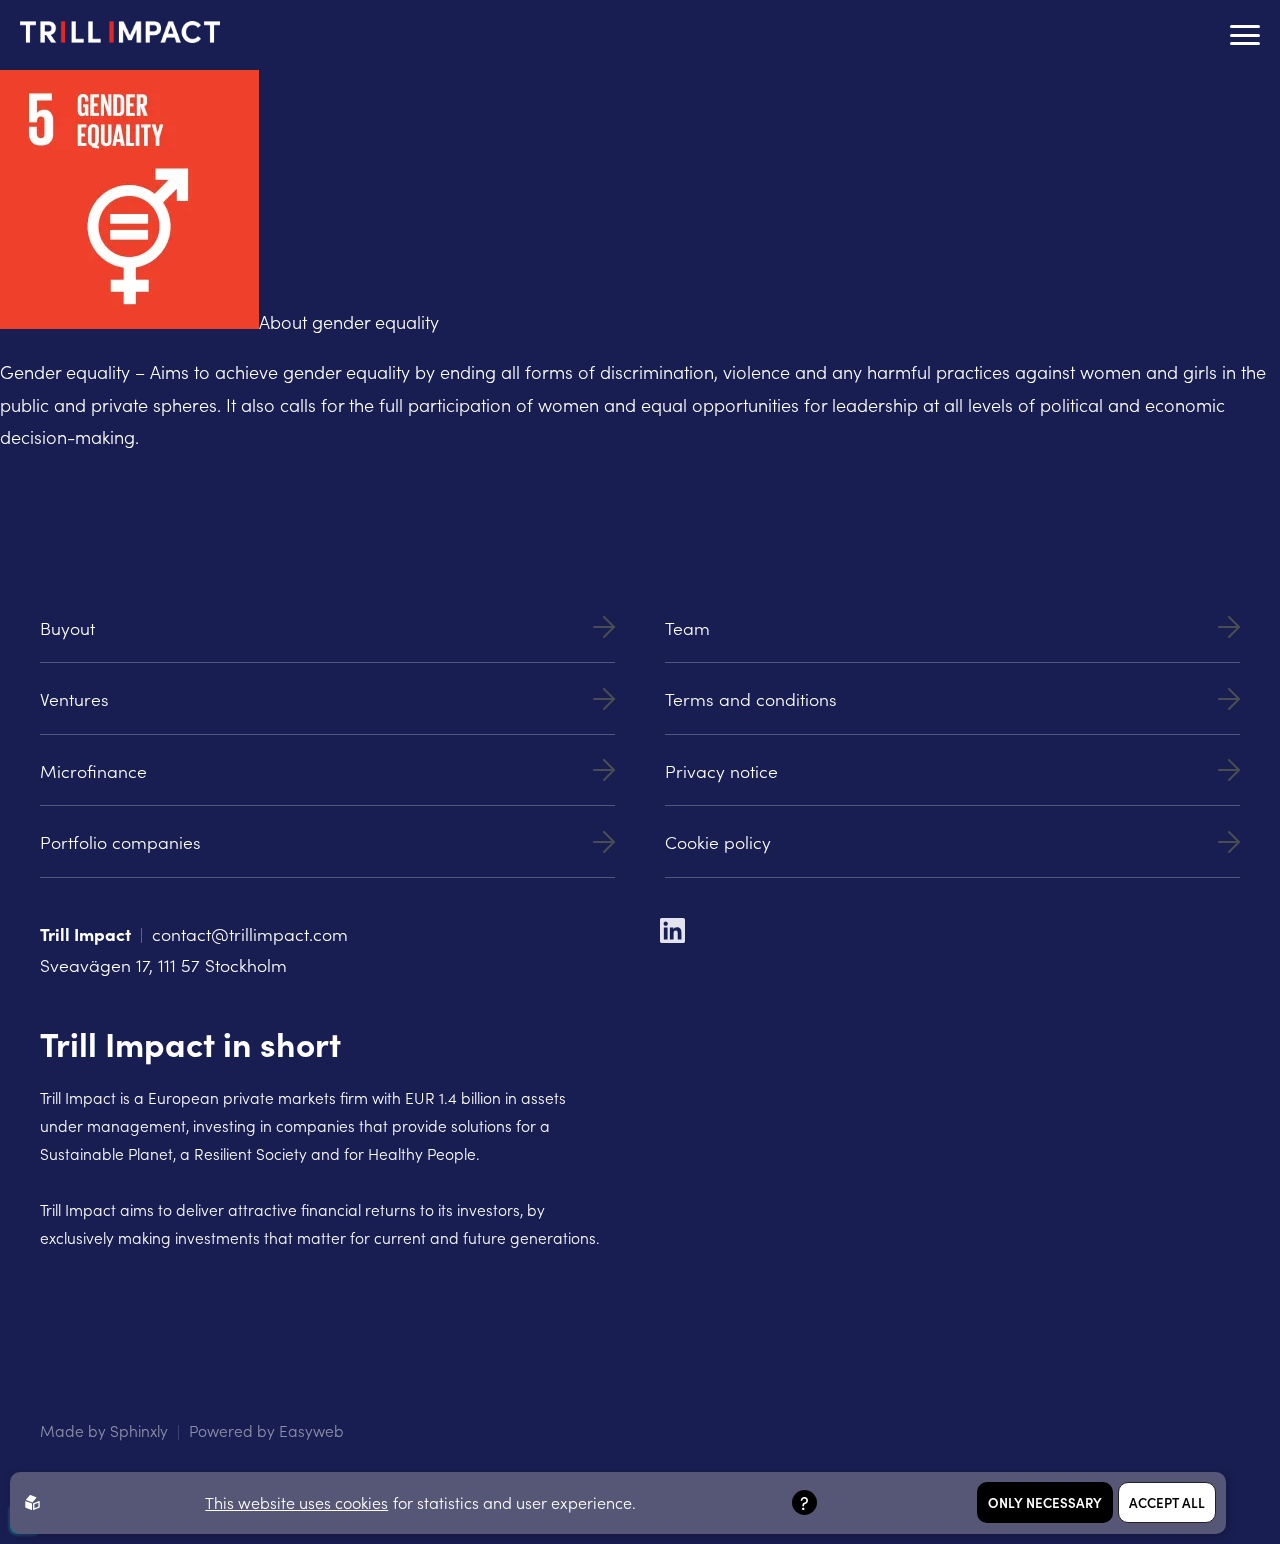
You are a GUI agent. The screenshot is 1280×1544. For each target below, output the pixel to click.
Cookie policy (718, 841)
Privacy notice (721, 770)
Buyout (67, 627)
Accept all (1167, 1502)
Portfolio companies (120, 841)
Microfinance (93, 770)
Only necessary (1045, 1502)
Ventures (74, 698)
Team (687, 627)
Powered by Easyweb (266, 1430)
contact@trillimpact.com (250, 933)
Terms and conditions (751, 698)
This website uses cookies (296, 1502)
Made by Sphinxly (104, 1430)
